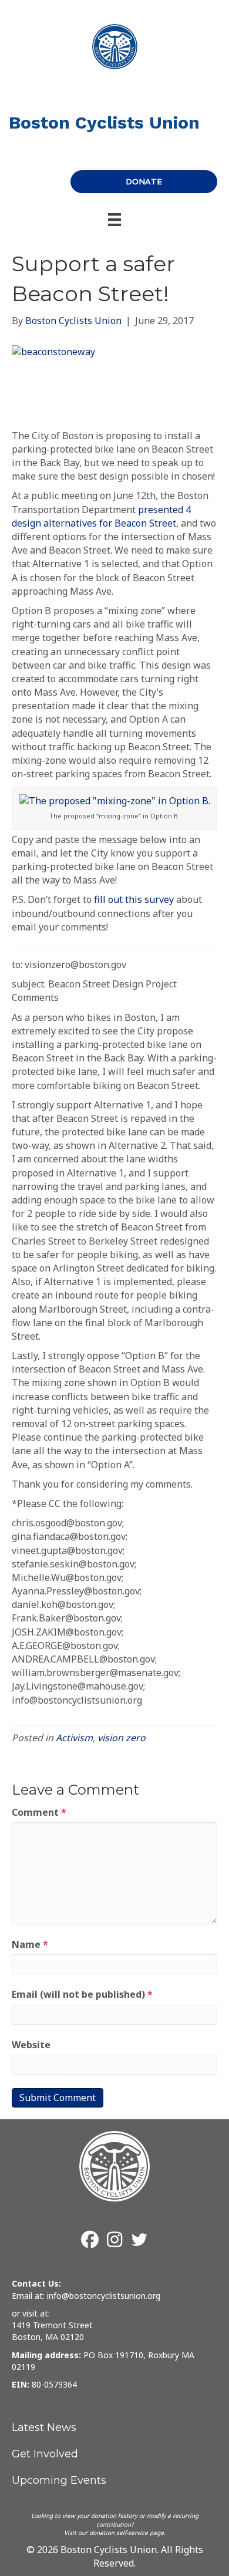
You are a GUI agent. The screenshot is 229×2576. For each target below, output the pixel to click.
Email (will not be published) (82, 1994)
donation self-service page (127, 2533)
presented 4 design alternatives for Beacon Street (101, 516)
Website (31, 2045)
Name (30, 1944)
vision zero (122, 1738)
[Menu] (114, 220)
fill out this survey (134, 899)
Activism (74, 1738)
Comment (39, 1812)
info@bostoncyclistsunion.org (104, 2296)
